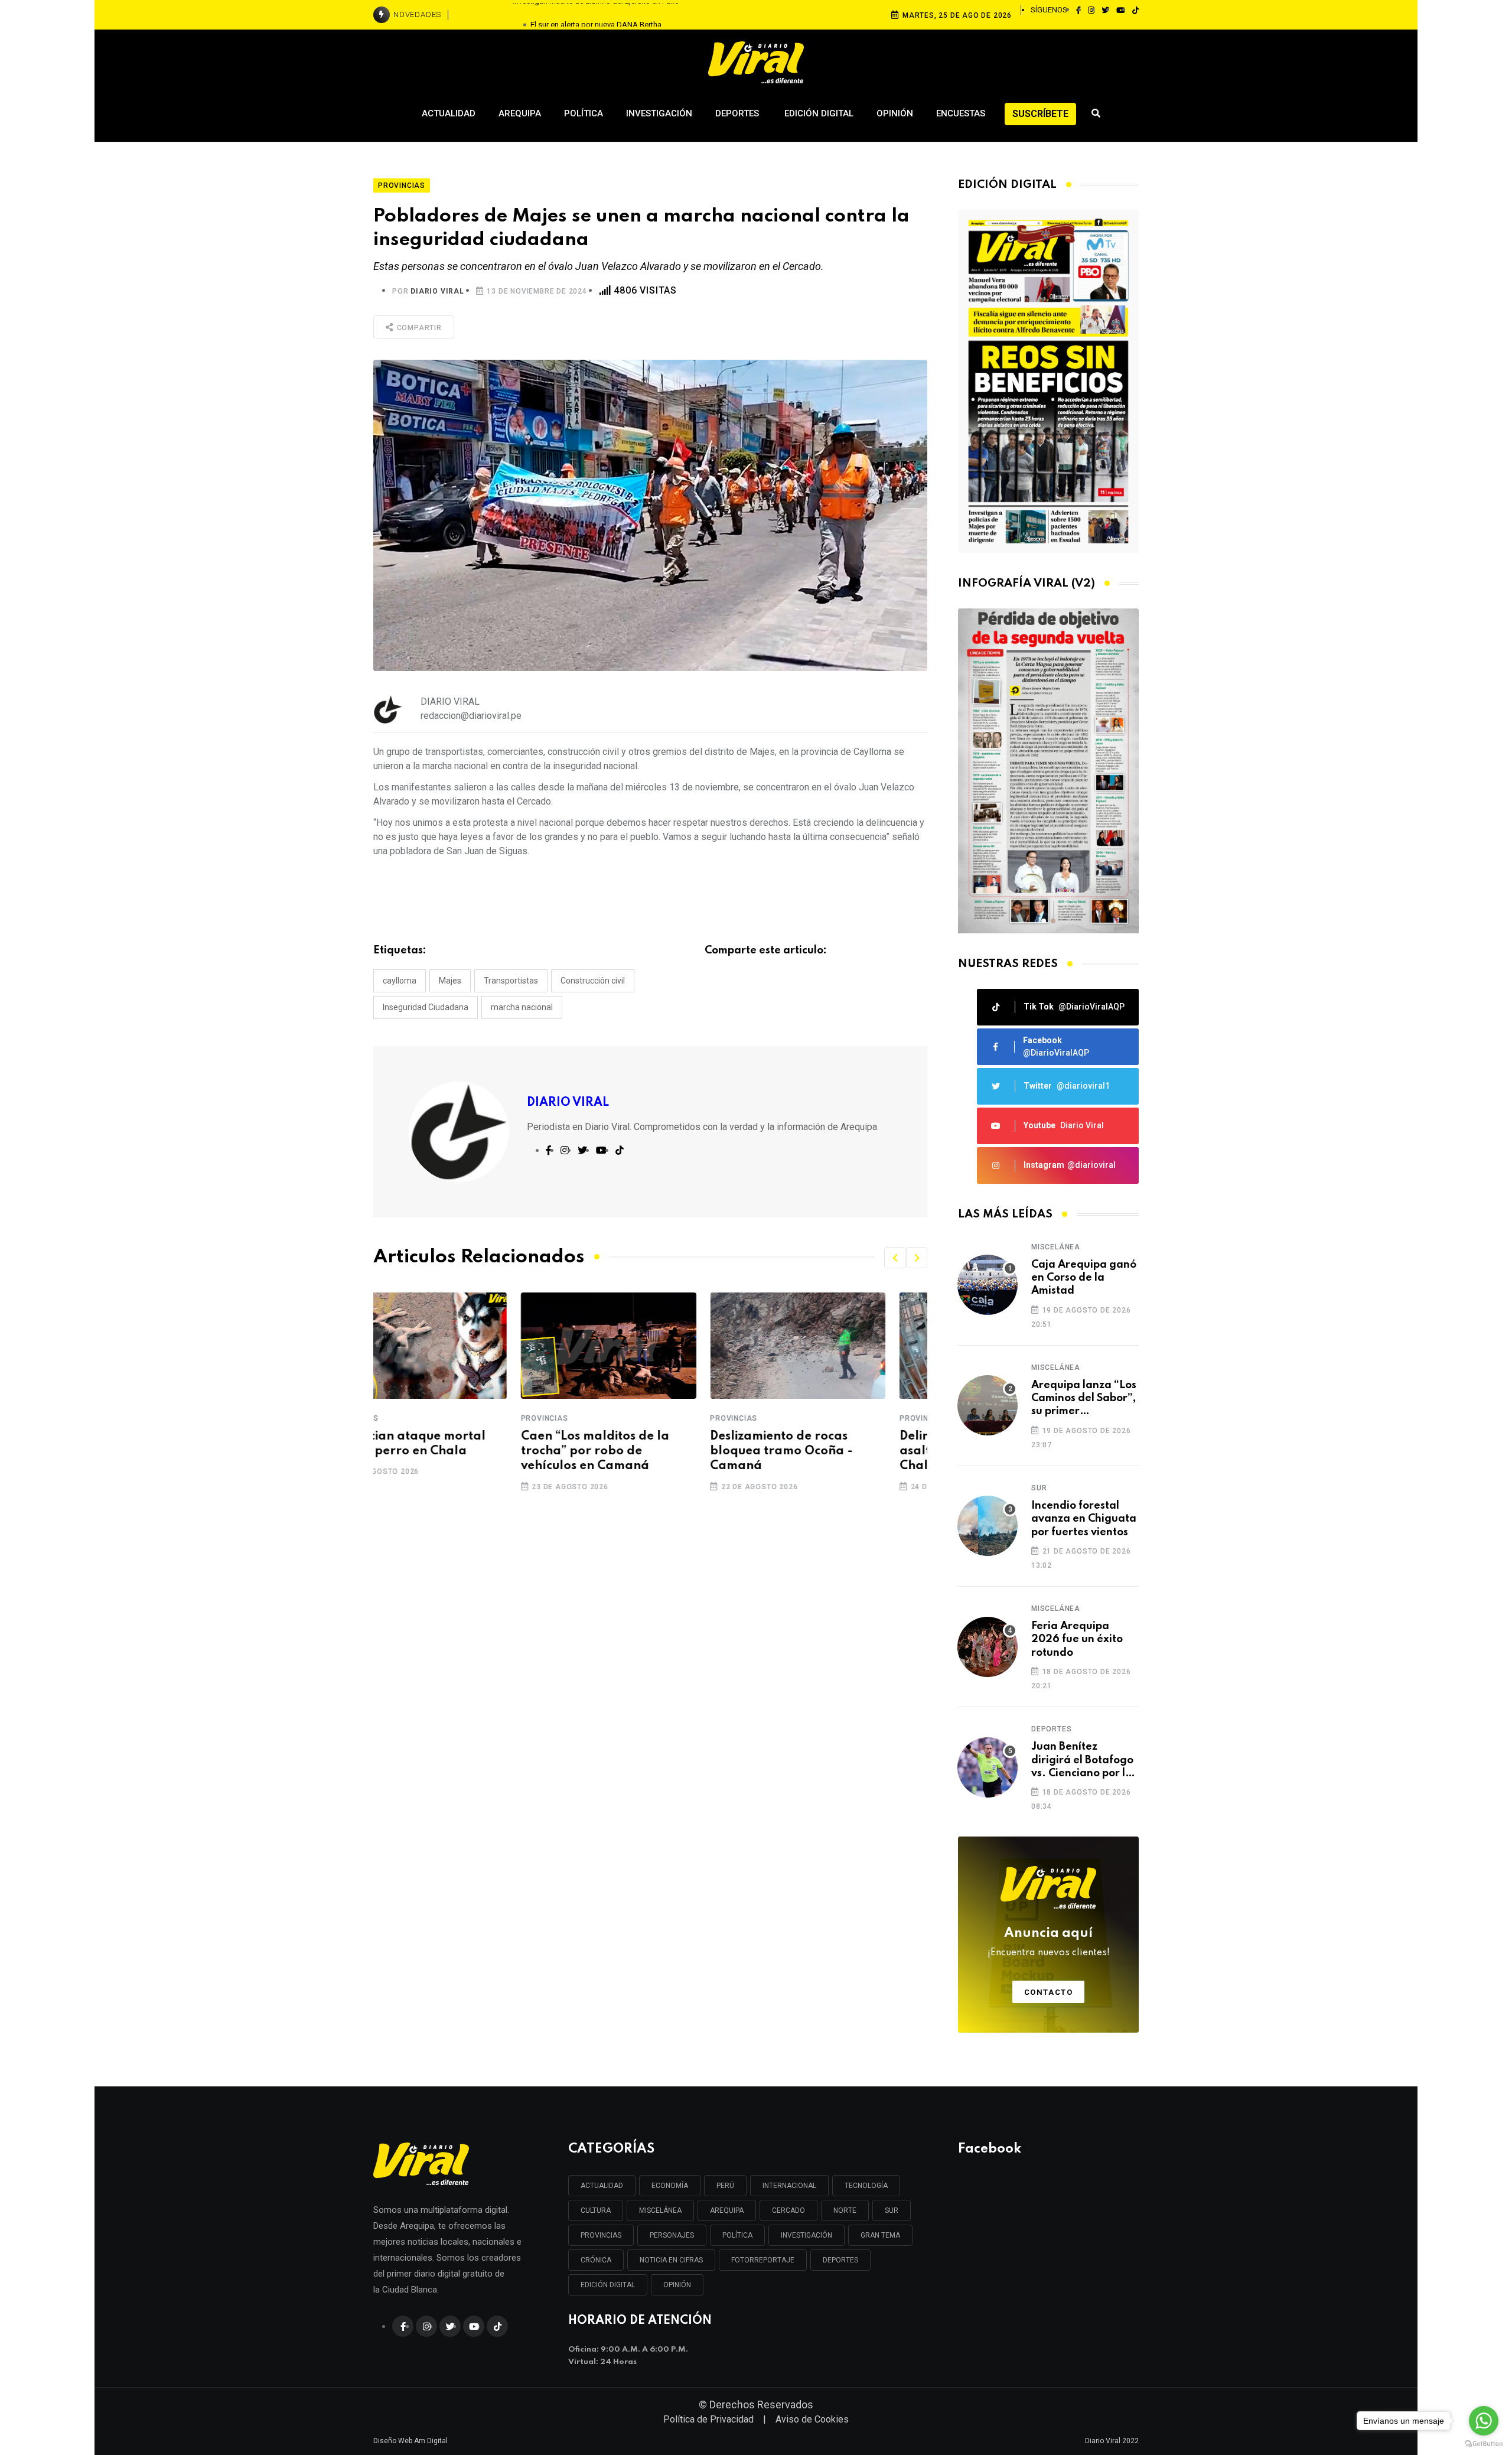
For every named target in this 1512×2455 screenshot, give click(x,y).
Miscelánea (1056, 1247)
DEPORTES (840, 2260)
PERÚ (725, 2186)
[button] (895, 1258)
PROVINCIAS (601, 2235)
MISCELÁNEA (660, 2210)
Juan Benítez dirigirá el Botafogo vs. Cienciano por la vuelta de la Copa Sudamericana (1082, 1761)
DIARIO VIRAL (437, 291)
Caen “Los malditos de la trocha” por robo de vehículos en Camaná (447, 1451)
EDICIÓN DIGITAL (608, 2285)
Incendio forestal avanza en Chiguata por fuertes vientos (1084, 1519)
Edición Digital (819, 113)
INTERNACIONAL (789, 2186)
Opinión (895, 113)
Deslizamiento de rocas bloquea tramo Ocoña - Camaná (634, 1451)
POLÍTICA (737, 2235)
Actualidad (449, 113)
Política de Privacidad (708, 2419)
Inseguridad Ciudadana (426, 1007)
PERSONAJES (672, 2235)
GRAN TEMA (880, 2235)
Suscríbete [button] (1040, 114)
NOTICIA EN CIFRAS (671, 2260)
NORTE (845, 2210)
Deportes (738, 113)
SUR (892, 2210)
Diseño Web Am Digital (410, 2441)
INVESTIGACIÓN (806, 2235)
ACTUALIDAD (602, 2186)
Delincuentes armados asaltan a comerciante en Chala (828, 1451)
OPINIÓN (677, 2285)
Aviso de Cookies (812, 2419)
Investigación (659, 113)
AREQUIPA (727, 2210)
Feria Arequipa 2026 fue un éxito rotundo (1077, 1640)
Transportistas (511, 981)
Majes (450, 981)
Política (584, 113)
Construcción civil (593, 981)
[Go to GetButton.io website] (1484, 2443)
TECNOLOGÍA (866, 2186)
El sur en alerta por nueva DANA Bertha (596, 14)
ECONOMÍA (670, 2186)
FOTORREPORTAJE (763, 2260)
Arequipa (520, 113)
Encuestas (961, 113)
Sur (1039, 1488)
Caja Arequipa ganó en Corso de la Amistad (1084, 1278)
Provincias (397, 1418)
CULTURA (596, 2210)
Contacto (1049, 1992)
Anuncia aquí (1049, 1942)
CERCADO (788, 2210)
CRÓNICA (596, 2260)
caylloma (400, 981)
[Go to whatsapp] (1484, 2421)
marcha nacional (522, 1007)
